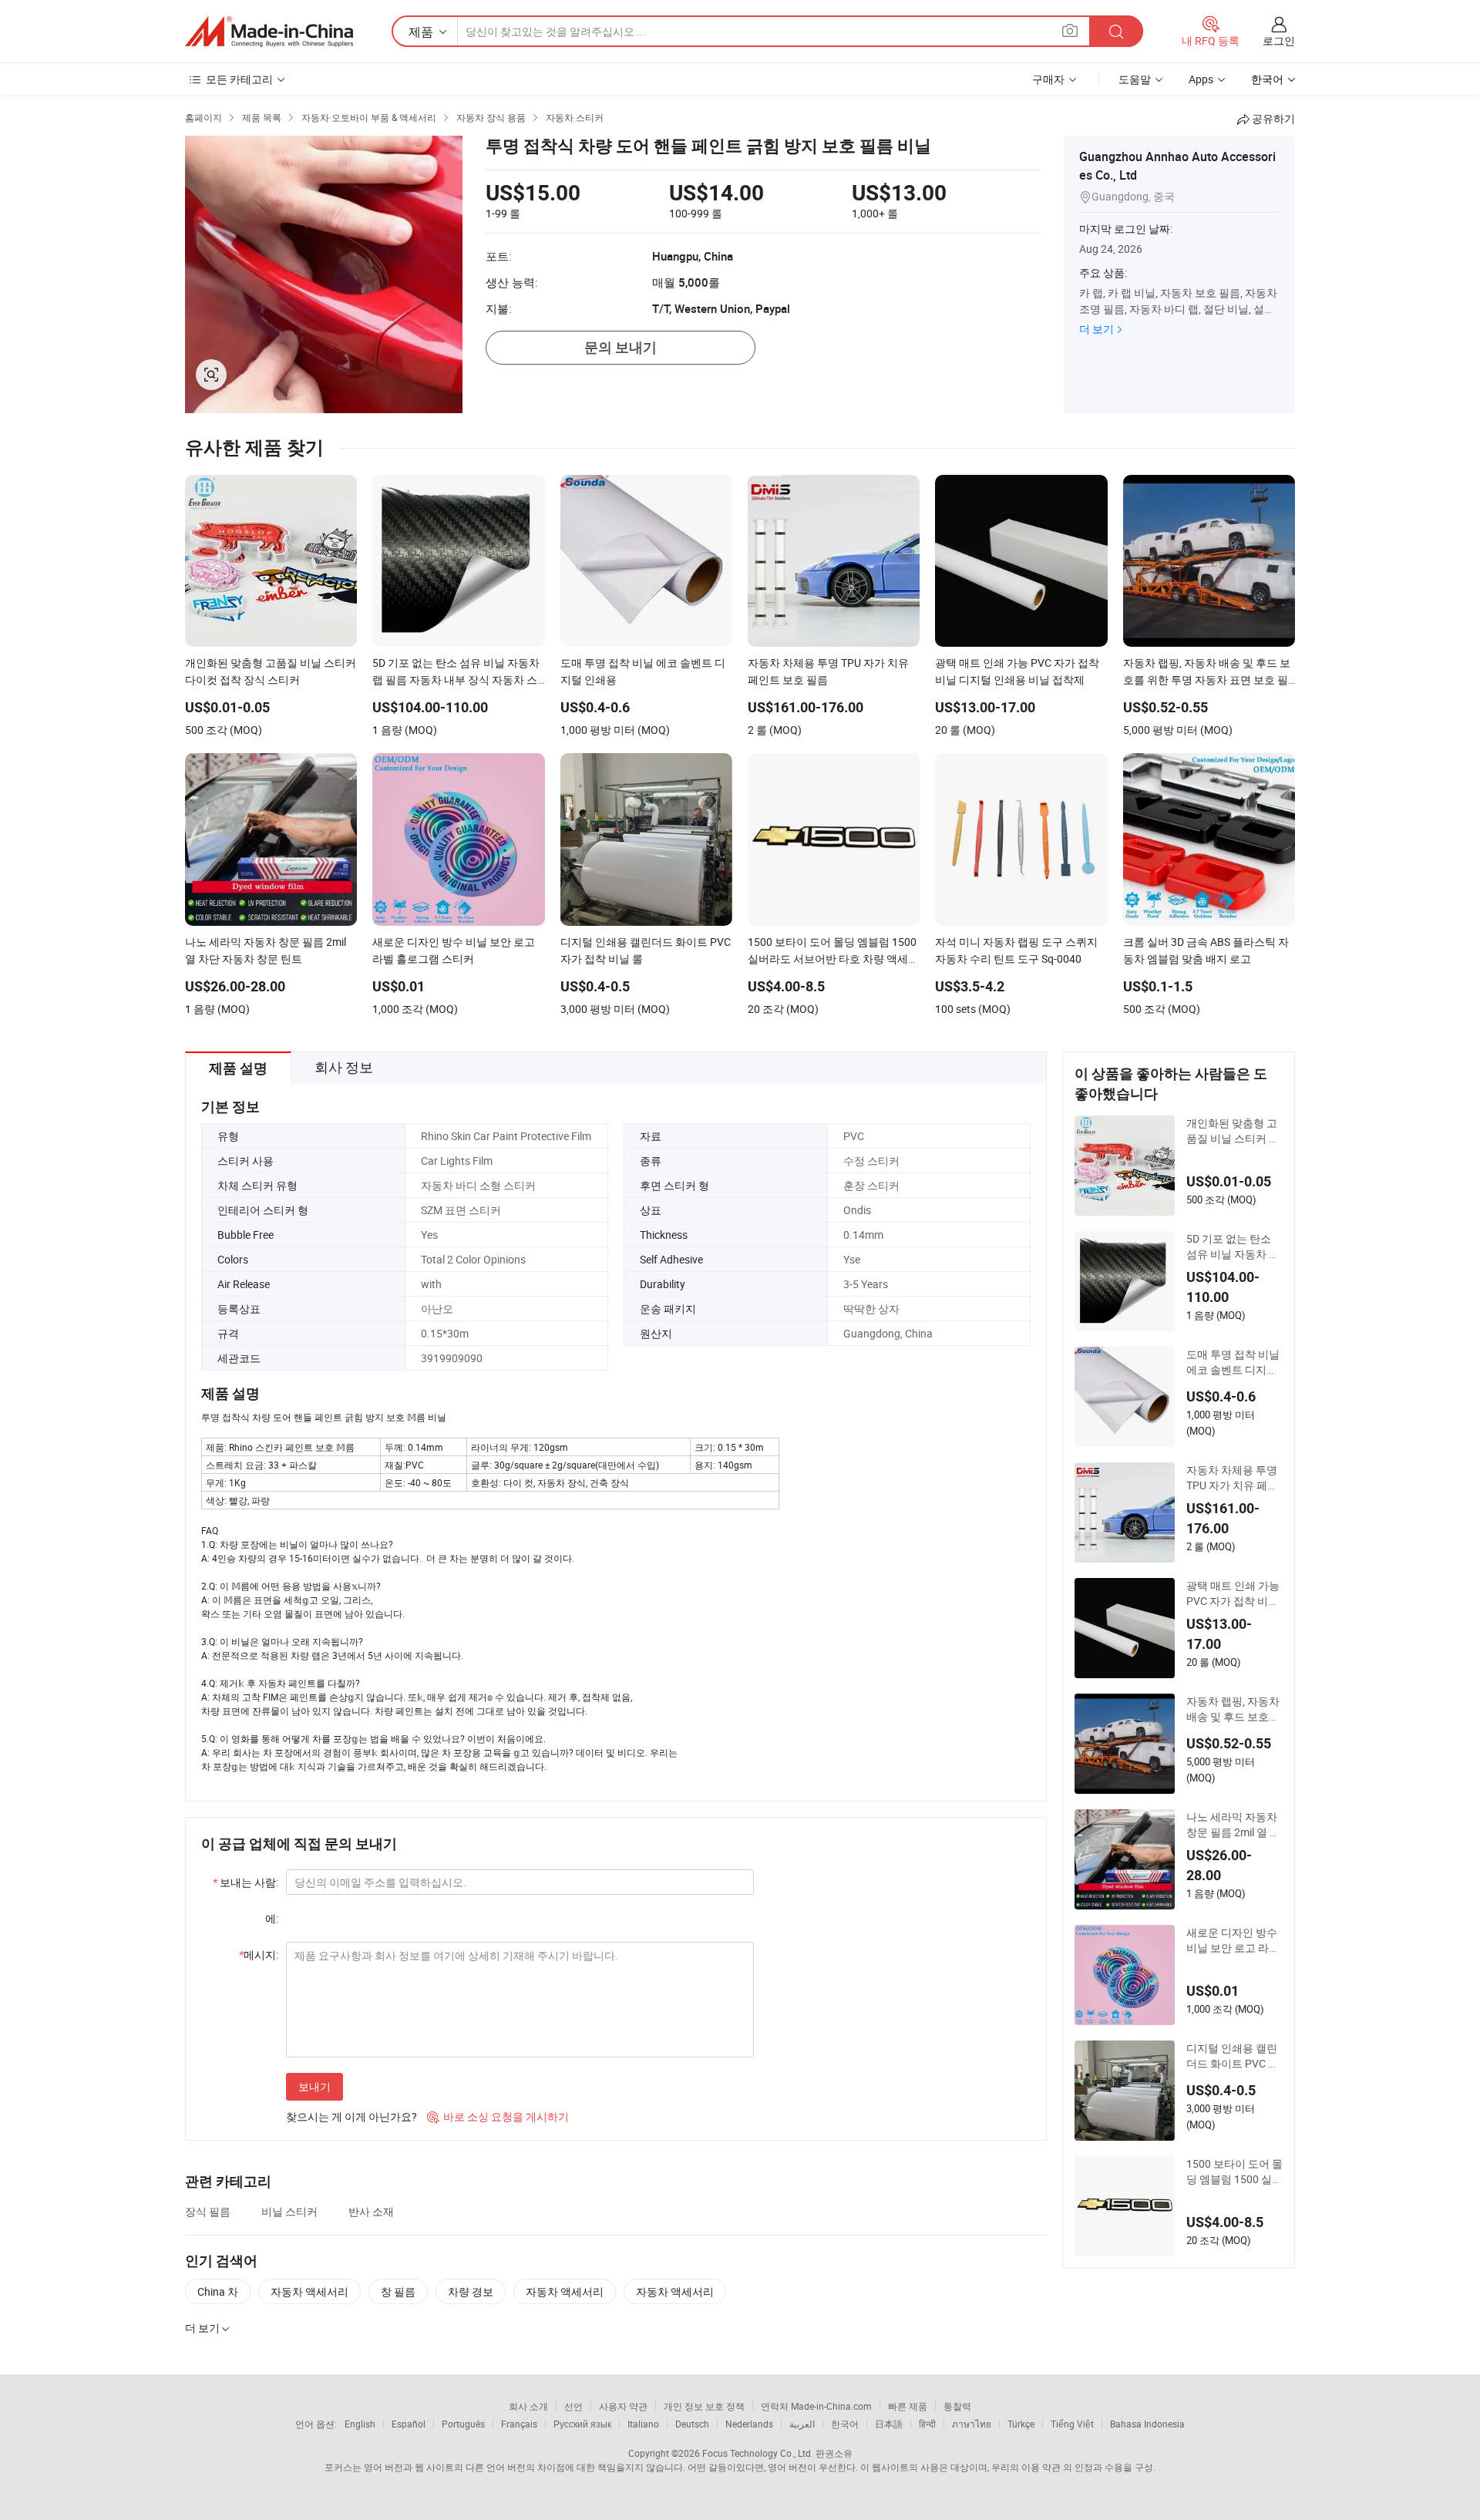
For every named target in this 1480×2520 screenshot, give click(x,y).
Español (409, 2424)
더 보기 (1097, 329)
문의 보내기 (621, 347)
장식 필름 (208, 2211)
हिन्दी (927, 2424)
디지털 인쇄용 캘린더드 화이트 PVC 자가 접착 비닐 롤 (1233, 2056)
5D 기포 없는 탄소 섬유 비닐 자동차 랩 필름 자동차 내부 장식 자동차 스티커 (1233, 1247)
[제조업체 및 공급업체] (269, 32)
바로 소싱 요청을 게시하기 (498, 2116)
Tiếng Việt (1072, 2424)
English (360, 2424)
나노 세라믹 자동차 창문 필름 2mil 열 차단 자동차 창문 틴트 (1233, 1825)
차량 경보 (471, 2291)
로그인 (1279, 40)
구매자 (1048, 79)
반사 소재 (371, 2211)
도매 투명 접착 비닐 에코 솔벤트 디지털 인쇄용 (1233, 1362)
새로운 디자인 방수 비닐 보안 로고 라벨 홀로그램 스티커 (1233, 1940)
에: (272, 1918)
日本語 (889, 2424)
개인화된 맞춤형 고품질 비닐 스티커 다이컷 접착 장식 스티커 (1233, 1131)
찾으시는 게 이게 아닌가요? (351, 2116)
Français (519, 2424)
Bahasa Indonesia (1147, 2424)
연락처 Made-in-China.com (816, 2406)
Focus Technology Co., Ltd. (758, 2453)
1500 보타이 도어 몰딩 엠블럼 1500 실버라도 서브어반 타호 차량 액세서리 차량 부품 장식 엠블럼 (1234, 2172)
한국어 (845, 2424)
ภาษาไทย (972, 2424)
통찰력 (957, 2406)
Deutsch (692, 2424)
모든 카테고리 (239, 79)
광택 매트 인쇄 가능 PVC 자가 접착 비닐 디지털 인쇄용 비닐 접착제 (1233, 1593)
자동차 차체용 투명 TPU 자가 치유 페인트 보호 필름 (1232, 1478)
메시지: (259, 1955)
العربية (802, 2424)
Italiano (643, 2424)
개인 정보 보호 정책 (704, 2406)
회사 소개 (528, 2406)
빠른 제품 (908, 2406)
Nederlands (749, 2424)
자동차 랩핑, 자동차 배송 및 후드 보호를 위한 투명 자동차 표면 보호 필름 (1233, 1709)
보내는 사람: (246, 1882)
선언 (573, 2406)
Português (463, 2424)
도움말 (1135, 79)
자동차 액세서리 (309, 2291)
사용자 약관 (623, 2406)
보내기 (314, 2086)
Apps (1201, 79)
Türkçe (1021, 2424)
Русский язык (582, 2424)
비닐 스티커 (289, 2211)
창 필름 (398, 2291)
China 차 (218, 2291)
